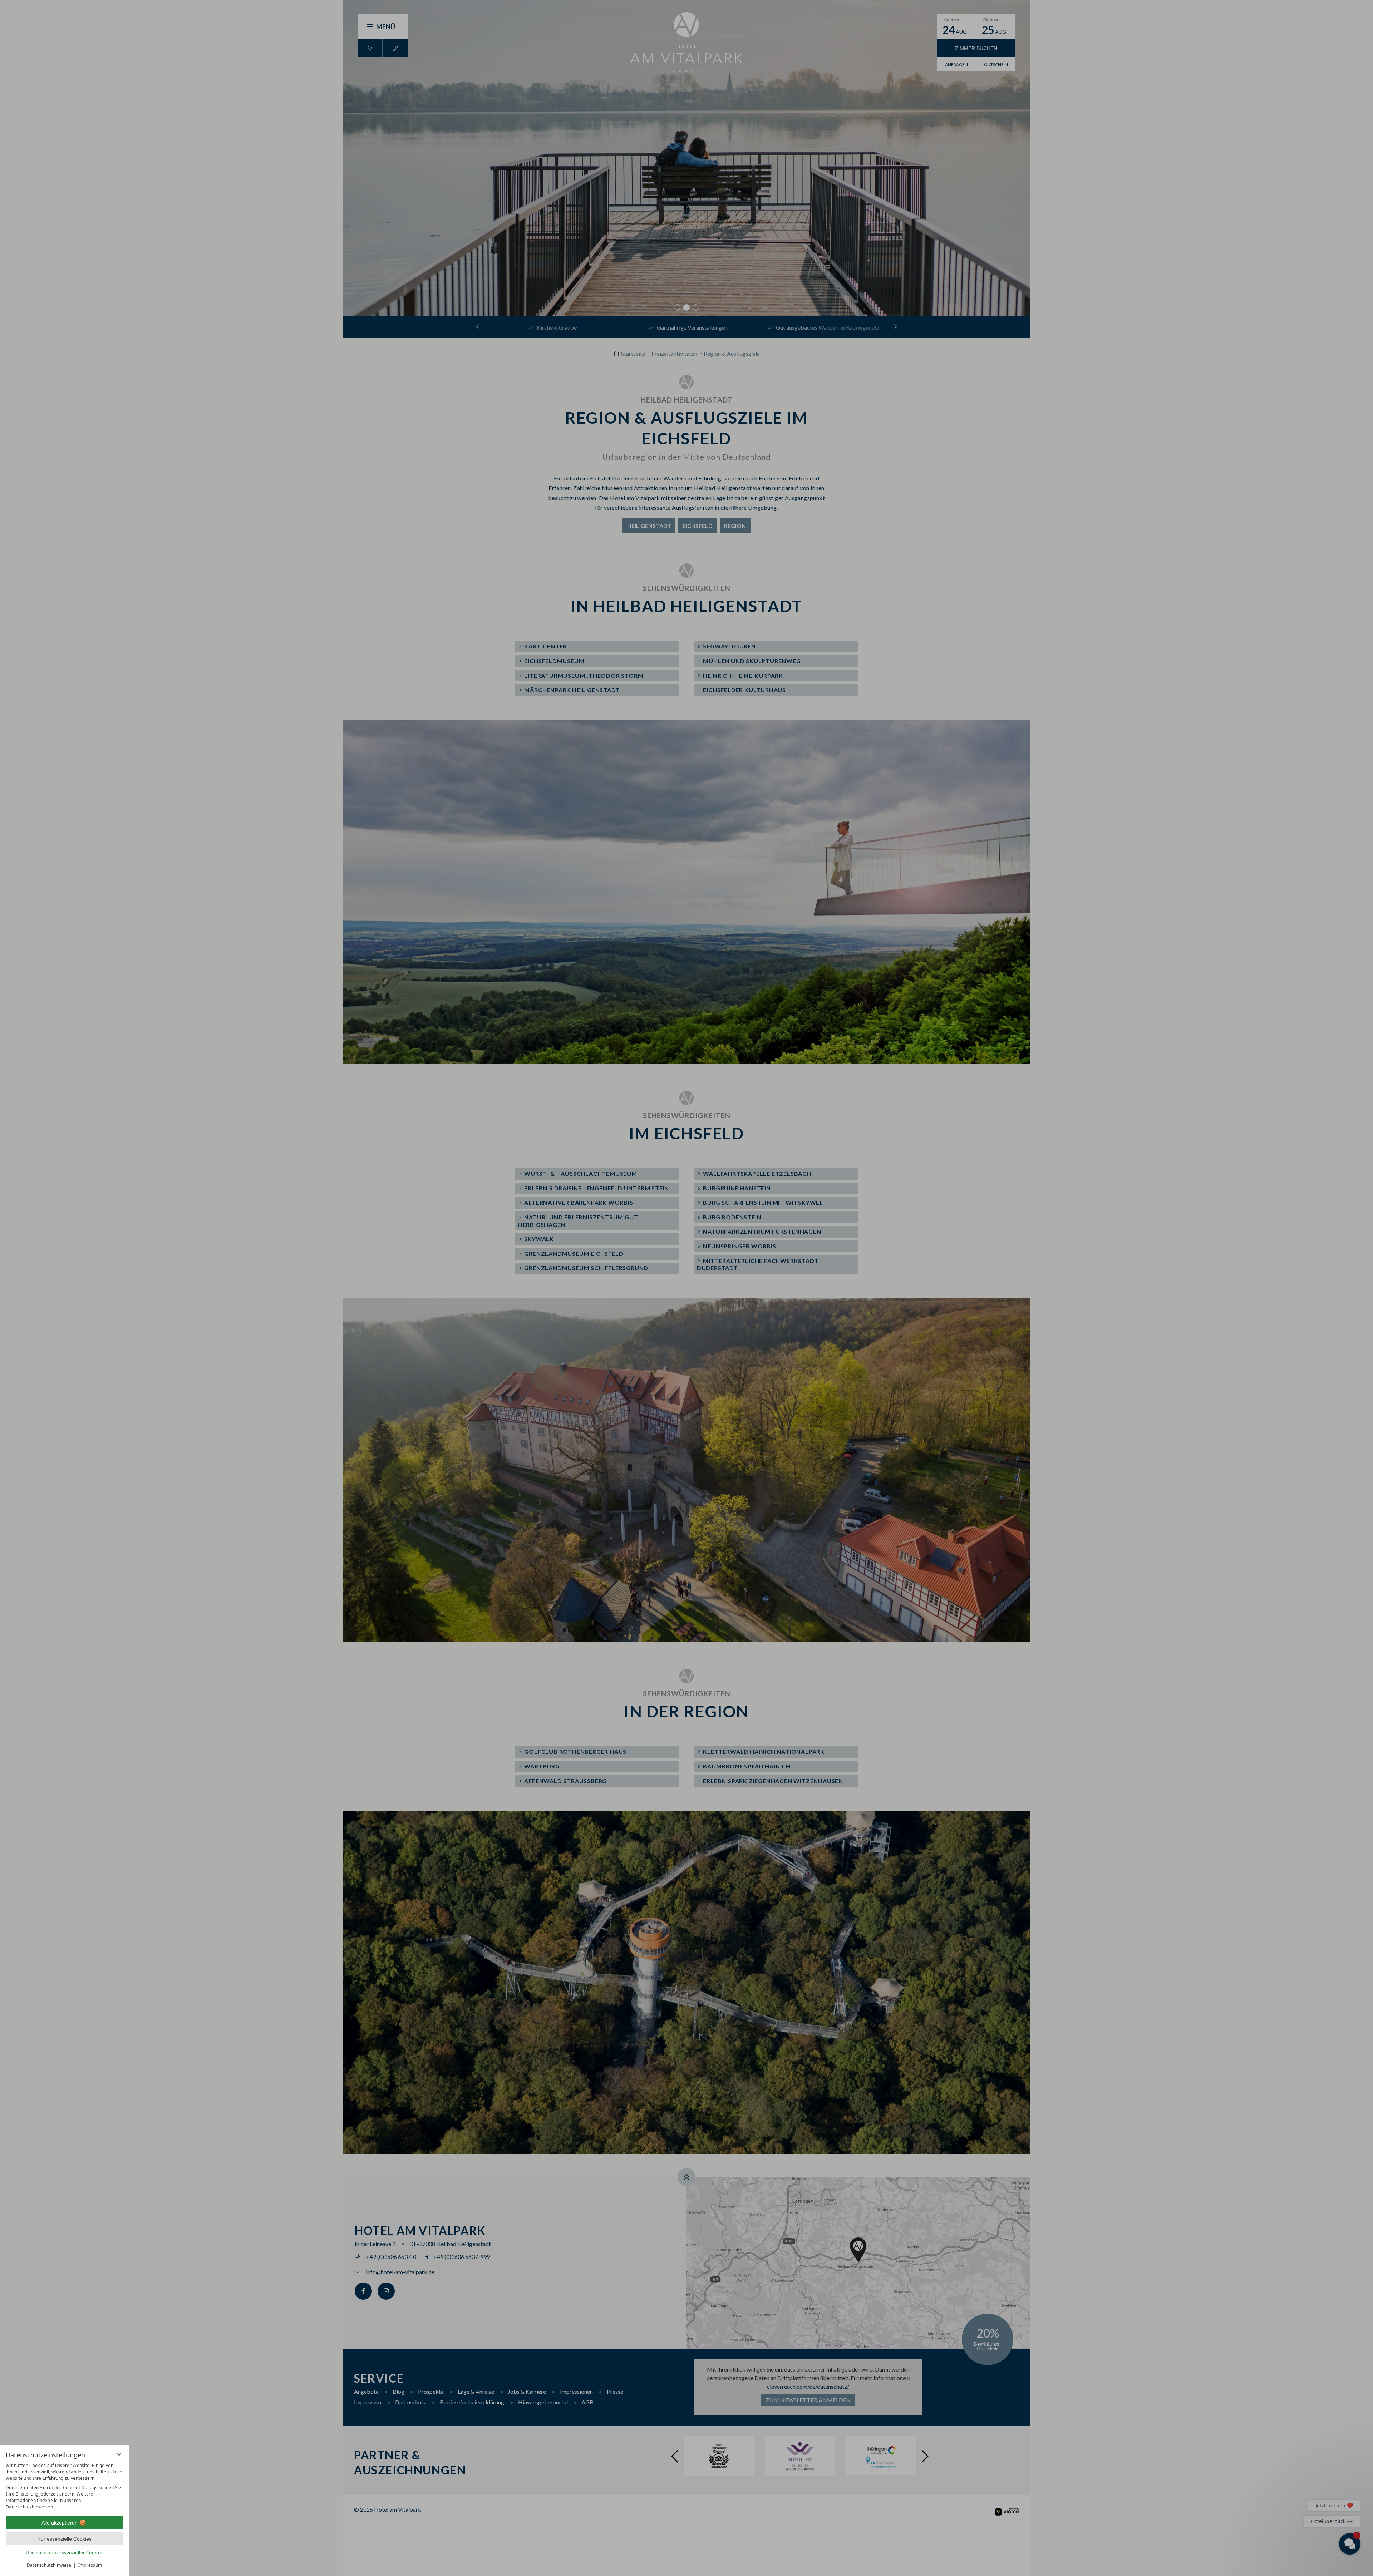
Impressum (90, 2565)
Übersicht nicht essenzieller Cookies (64, 2553)
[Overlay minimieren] (119, 2454)
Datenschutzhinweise (49, 2565)
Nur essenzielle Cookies (64, 2539)
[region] (64, 2486)
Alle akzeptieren (60, 2523)
